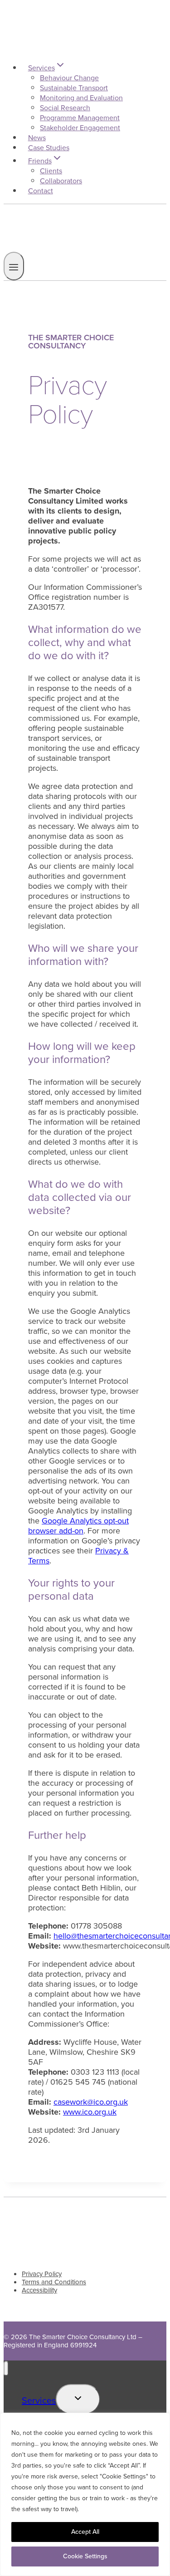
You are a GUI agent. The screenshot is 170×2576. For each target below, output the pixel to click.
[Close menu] (6, 2368)
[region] (85, 2494)
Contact (41, 191)
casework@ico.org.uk (91, 2102)
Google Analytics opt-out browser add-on (78, 1526)
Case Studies (49, 148)
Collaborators (61, 181)
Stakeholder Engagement (80, 128)
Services (39, 2400)
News (37, 138)
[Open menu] (14, 266)
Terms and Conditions (54, 2282)
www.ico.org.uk (90, 2112)
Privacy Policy (42, 2274)
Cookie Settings (85, 2556)
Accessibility (39, 2290)
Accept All (85, 2532)
